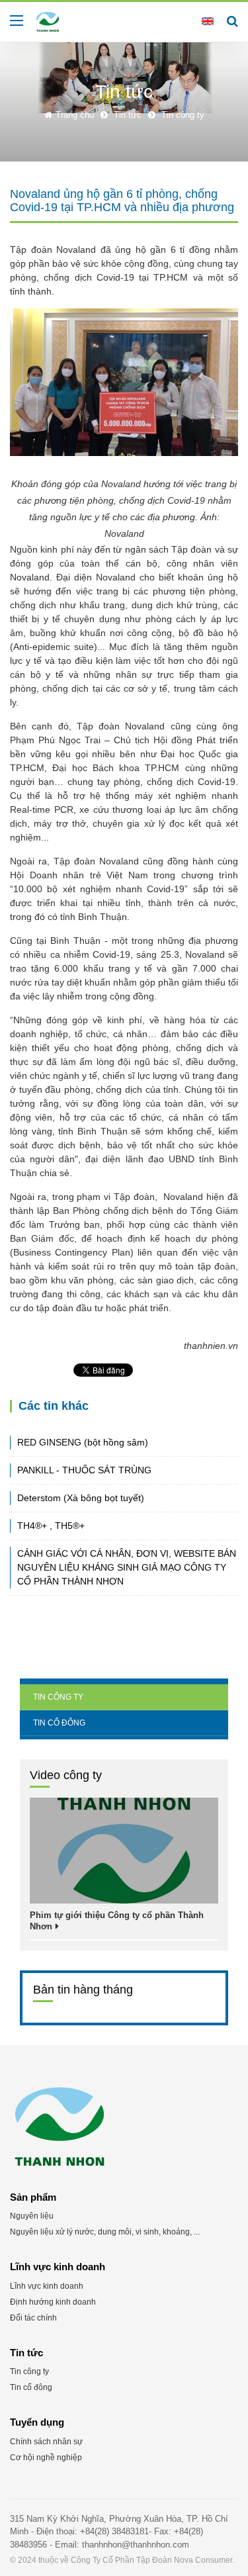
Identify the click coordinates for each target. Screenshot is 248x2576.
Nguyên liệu (32, 2216)
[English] (208, 21)
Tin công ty (58, 1697)
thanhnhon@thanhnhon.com (136, 2545)
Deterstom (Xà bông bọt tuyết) (81, 1498)
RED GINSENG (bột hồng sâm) (83, 1442)
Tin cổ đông (59, 1723)
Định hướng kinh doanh (53, 2302)
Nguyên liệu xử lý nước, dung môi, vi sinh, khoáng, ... (105, 2232)
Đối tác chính (33, 2318)
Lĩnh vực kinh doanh (47, 2286)
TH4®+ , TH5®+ (51, 1526)
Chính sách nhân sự (46, 2442)
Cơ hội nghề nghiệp (46, 2458)
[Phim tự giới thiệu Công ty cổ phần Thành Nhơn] (124, 1851)
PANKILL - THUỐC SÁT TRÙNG (84, 1470)
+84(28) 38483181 (114, 2531)
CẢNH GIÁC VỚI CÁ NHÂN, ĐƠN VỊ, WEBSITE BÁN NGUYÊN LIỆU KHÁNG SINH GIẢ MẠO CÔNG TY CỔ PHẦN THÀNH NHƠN (127, 1567)
